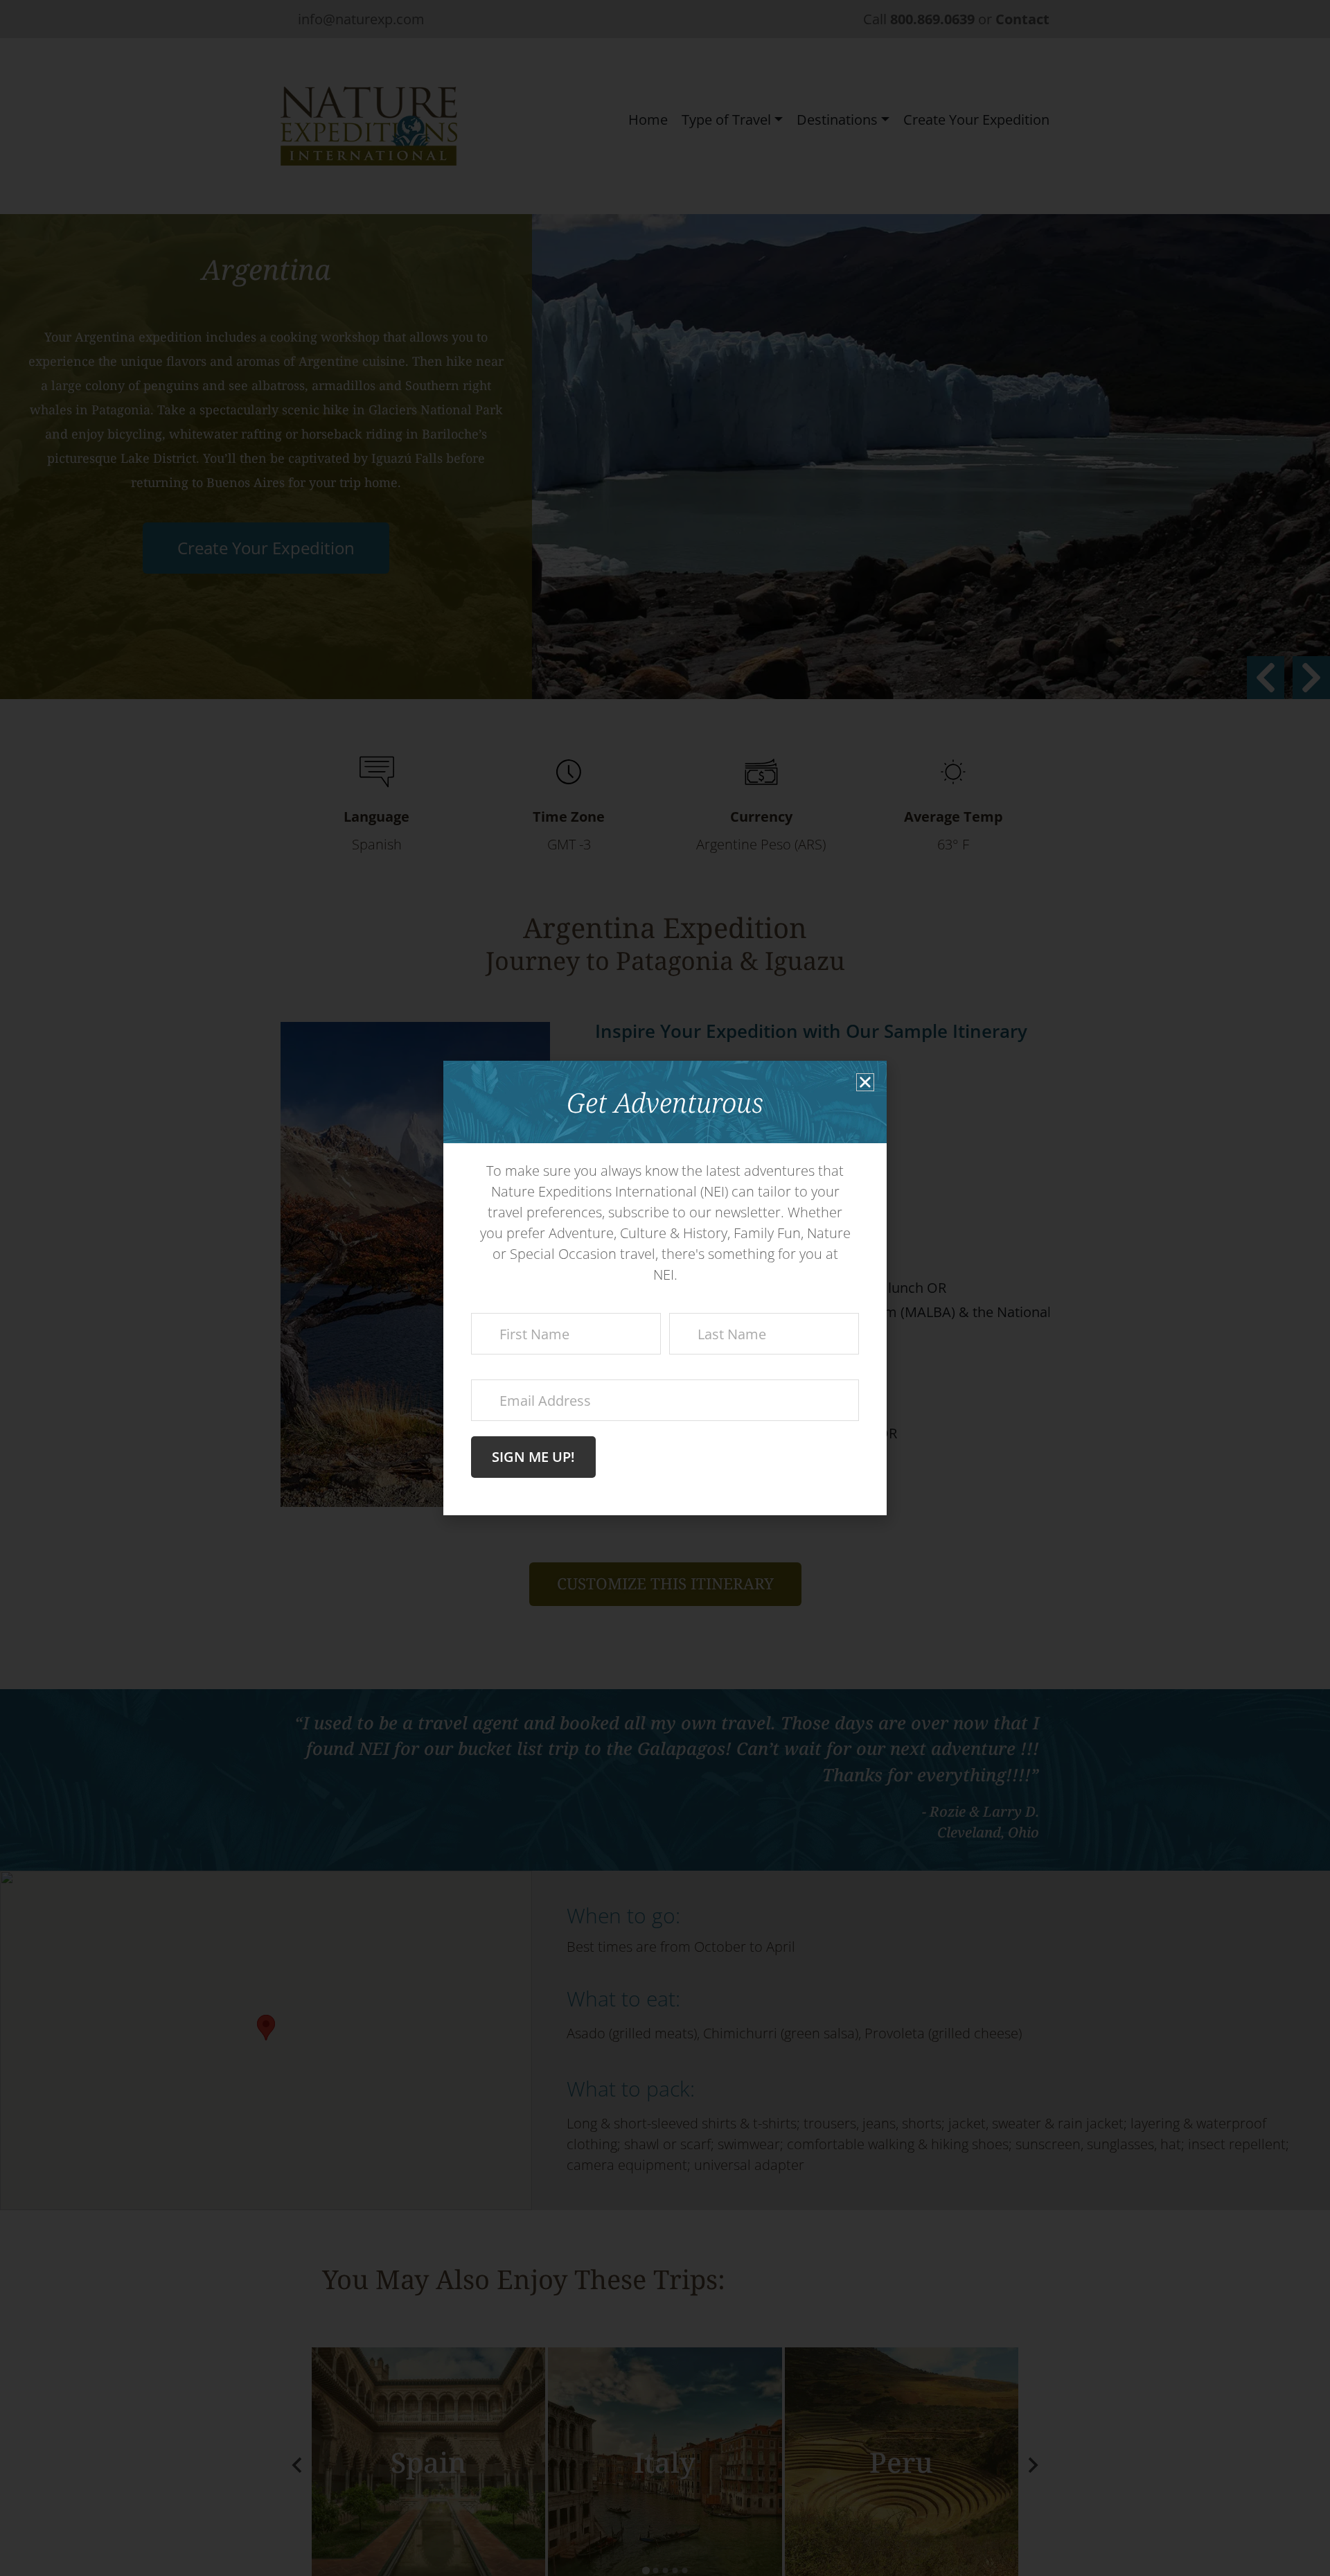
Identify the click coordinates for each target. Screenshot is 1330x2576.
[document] (665, 1288)
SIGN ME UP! (533, 1457)
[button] (865, 1082)
